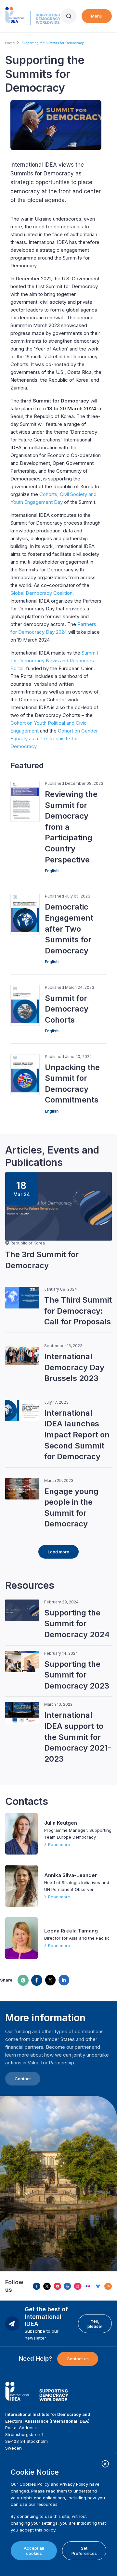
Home (10, 43)
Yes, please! (95, 2324)
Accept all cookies (34, 2551)
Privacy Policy (74, 2484)
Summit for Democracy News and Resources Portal (54, 661)
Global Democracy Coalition (41, 593)
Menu (97, 16)
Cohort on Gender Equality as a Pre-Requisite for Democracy (54, 739)
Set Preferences (84, 2551)
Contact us (78, 2359)
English (52, 871)
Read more (59, 1844)
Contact (23, 2079)
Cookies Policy (34, 2484)
